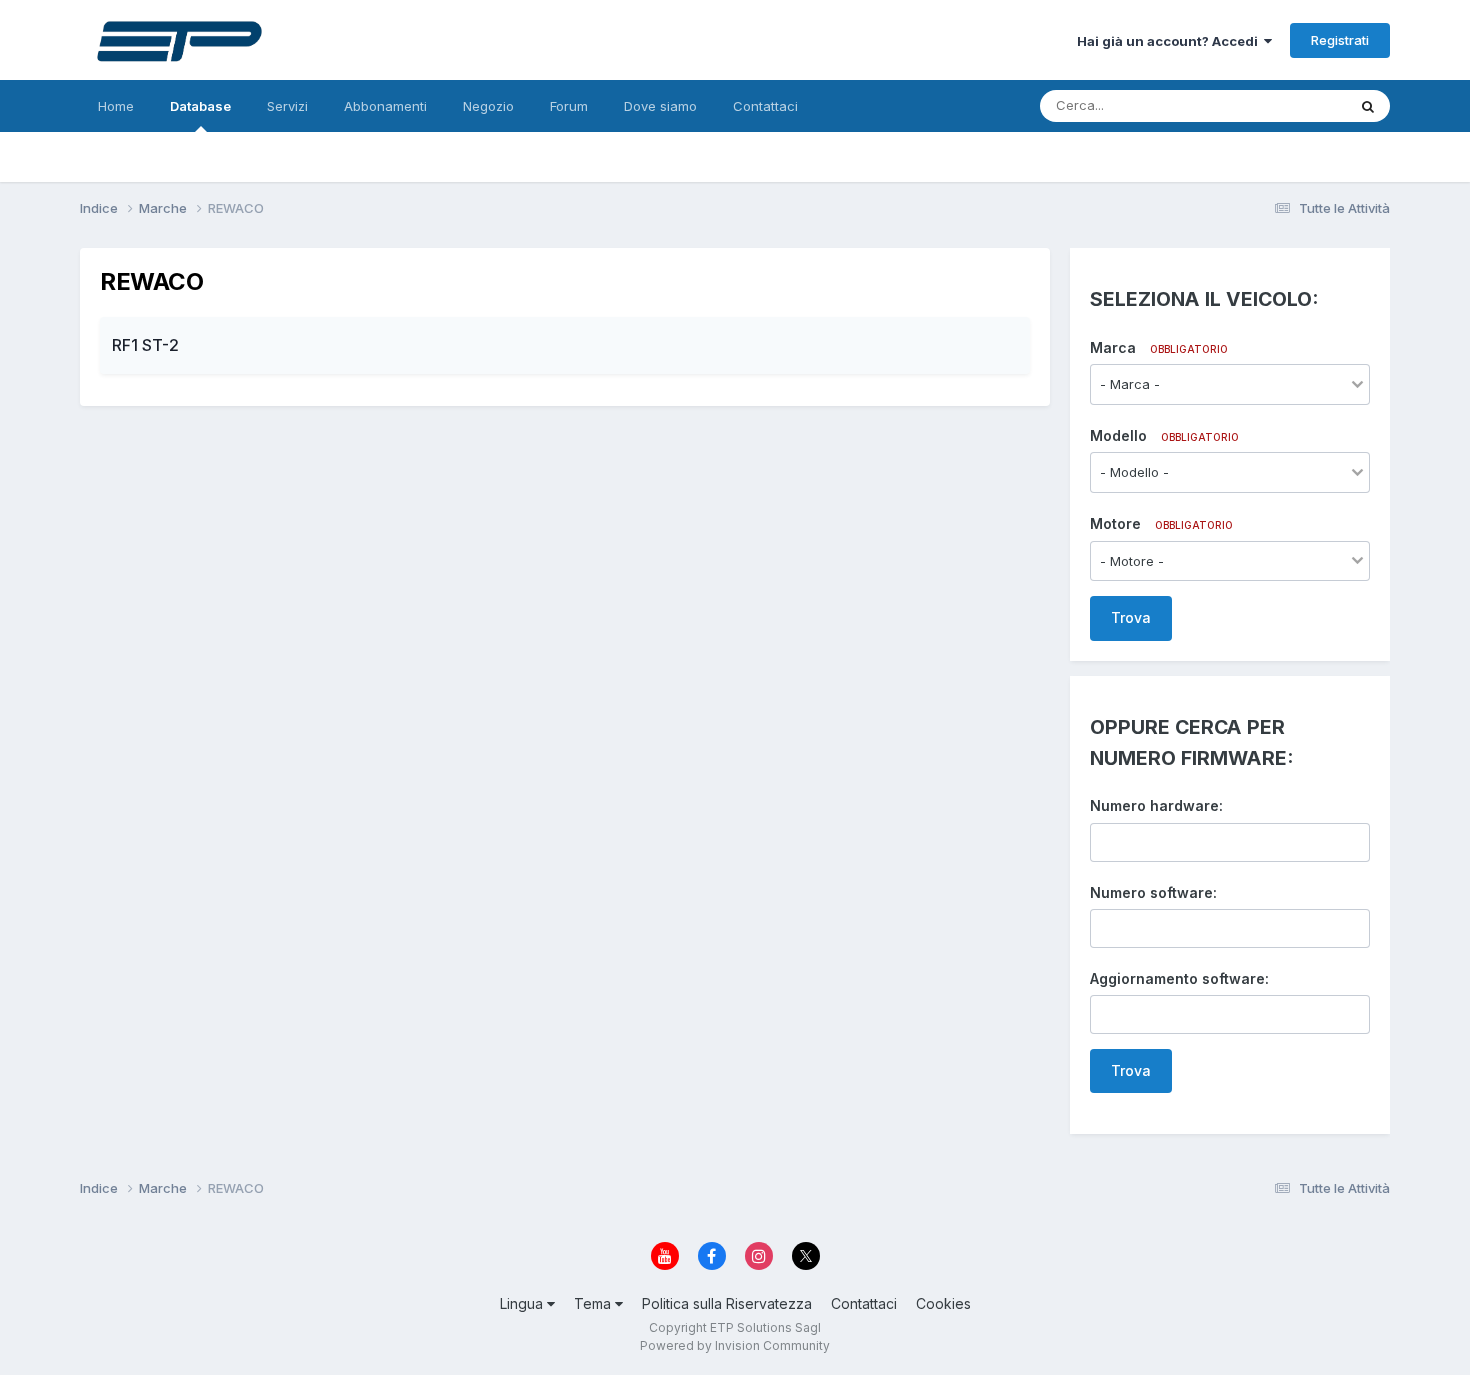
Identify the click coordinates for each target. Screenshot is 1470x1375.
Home (116, 106)
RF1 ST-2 (145, 345)
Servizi (287, 106)
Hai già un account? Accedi (1170, 41)
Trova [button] (1131, 617)
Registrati (1340, 40)
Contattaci (765, 106)
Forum (569, 106)
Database (200, 106)
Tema (594, 1303)
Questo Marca (1277, 105)
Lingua (523, 1303)
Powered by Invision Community (735, 1345)
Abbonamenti (385, 106)
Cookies (943, 1303)
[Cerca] (1368, 106)
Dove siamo (660, 106)
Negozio (488, 106)
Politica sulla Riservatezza (727, 1303)
